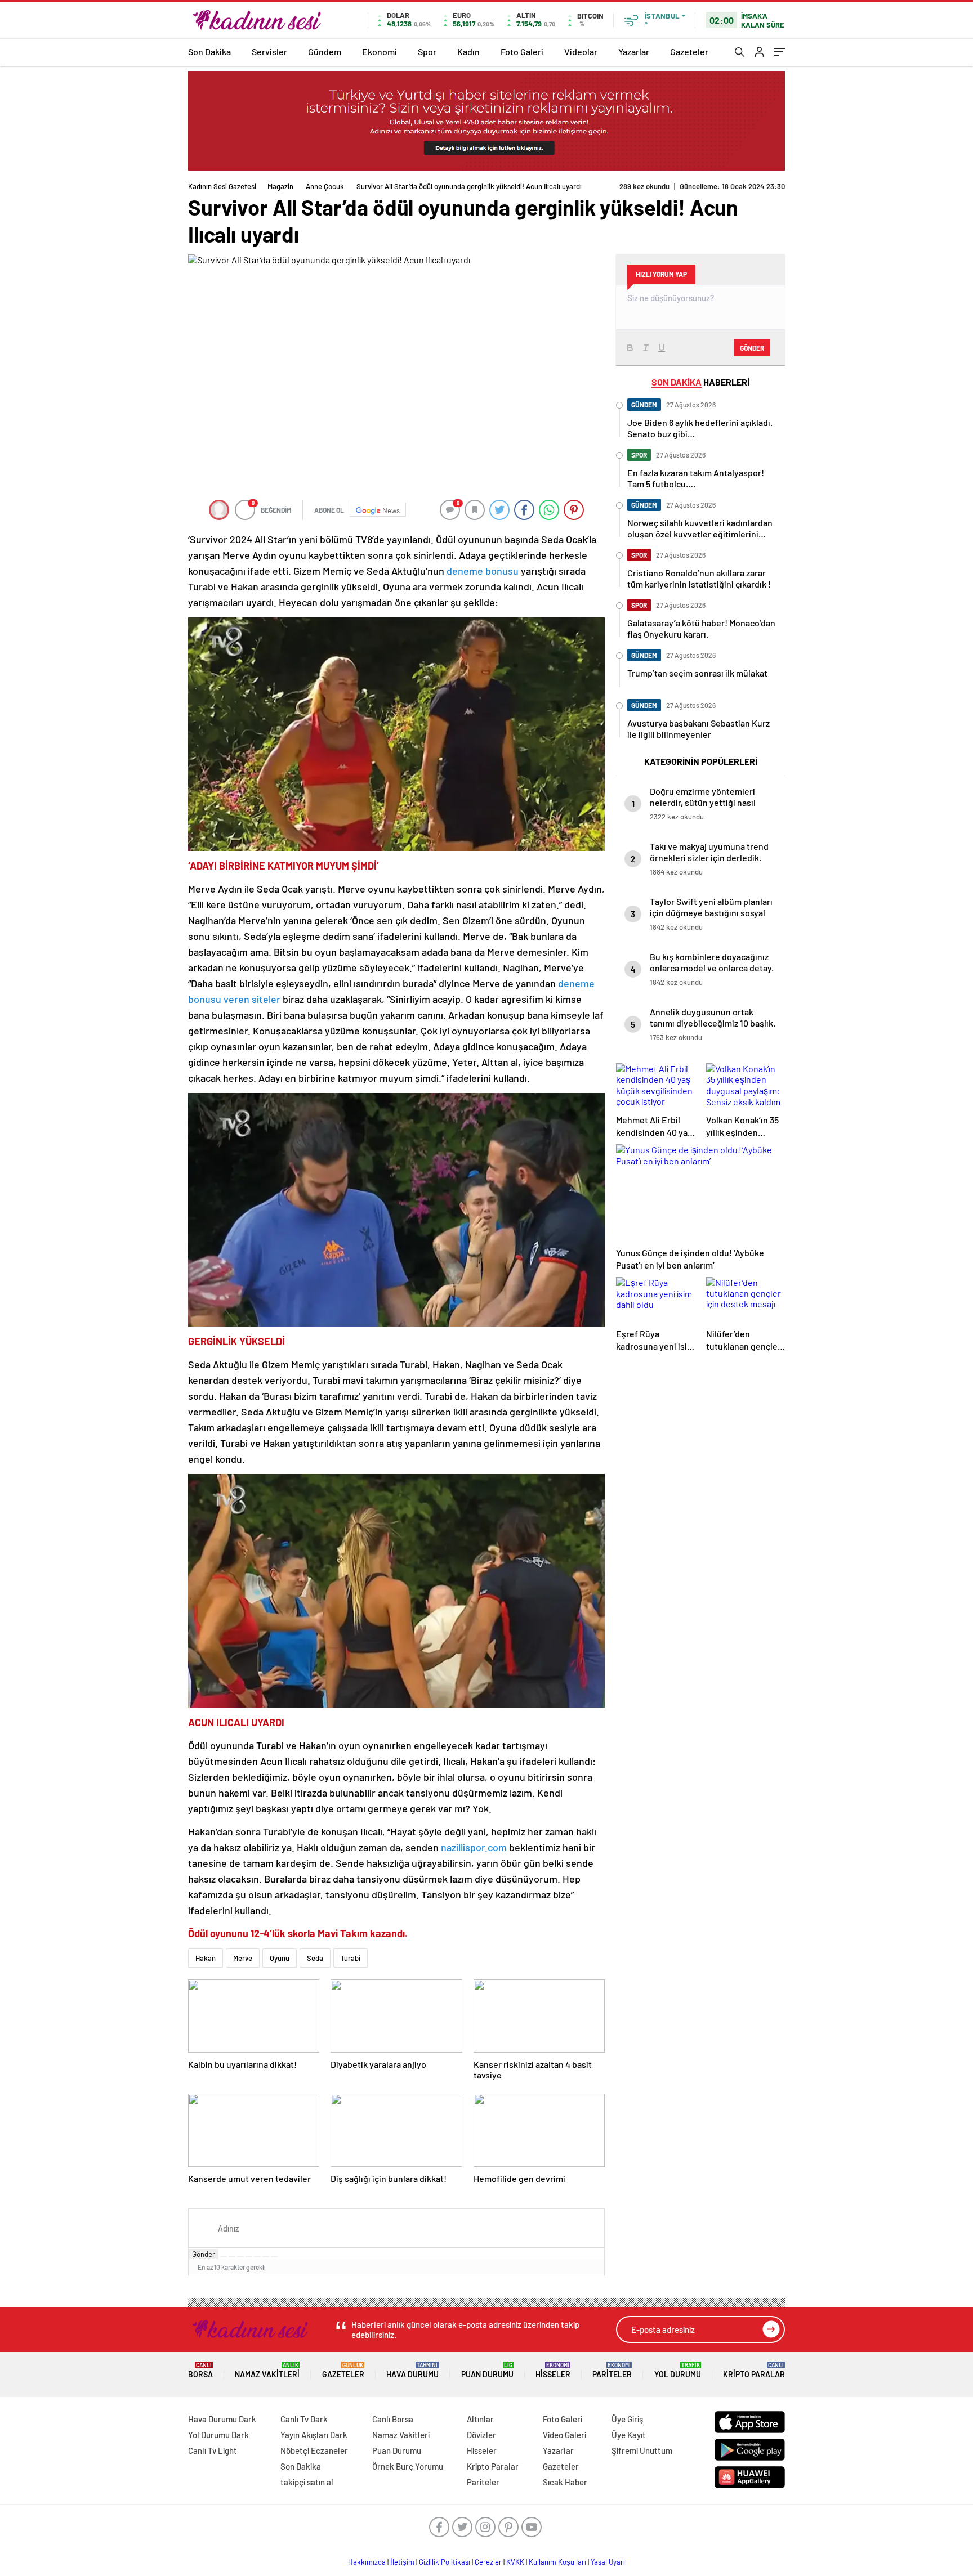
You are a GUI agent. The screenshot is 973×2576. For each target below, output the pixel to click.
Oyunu (280, 1958)
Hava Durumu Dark (222, 2419)
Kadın (468, 51)
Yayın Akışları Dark (314, 2435)
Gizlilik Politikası (445, 2562)
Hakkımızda (367, 2562)
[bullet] (257, 2257)
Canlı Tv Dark (304, 2419)
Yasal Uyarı (608, 2562)
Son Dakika (209, 51)
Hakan (206, 1958)
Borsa (200, 2370)
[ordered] (249, 2257)
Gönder (204, 2254)
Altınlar (480, 2419)
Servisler (269, 51)
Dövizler (481, 2435)
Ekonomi (380, 51)
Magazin (280, 186)
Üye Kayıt (629, 2435)
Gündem (325, 51)
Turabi (351, 1958)
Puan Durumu (487, 2370)
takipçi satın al (307, 2482)
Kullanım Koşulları (557, 2562)
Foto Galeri (522, 51)
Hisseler (553, 2370)
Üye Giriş (627, 2419)
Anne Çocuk (325, 186)
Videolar (581, 51)
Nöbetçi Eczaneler (314, 2450)
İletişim (402, 2562)
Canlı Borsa (393, 2419)
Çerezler (488, 2562)
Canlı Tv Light (213, 2450)
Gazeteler (689, 51)
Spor (427, 51)
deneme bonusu (483, 571)
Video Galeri (564, 2435)
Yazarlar (634, 51)
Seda (315, 1958)
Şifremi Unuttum (642, 2450)
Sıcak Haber (565, 2482)
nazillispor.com (474, 1847)
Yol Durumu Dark (218, 2435)
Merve (243, 1958)
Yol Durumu (678, 2370)
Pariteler (612, 2370)
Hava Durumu (412, 2370)
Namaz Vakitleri (267, 2370)
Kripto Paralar (754, 2370)
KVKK (515, 2562)
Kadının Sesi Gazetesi (222, 186)
